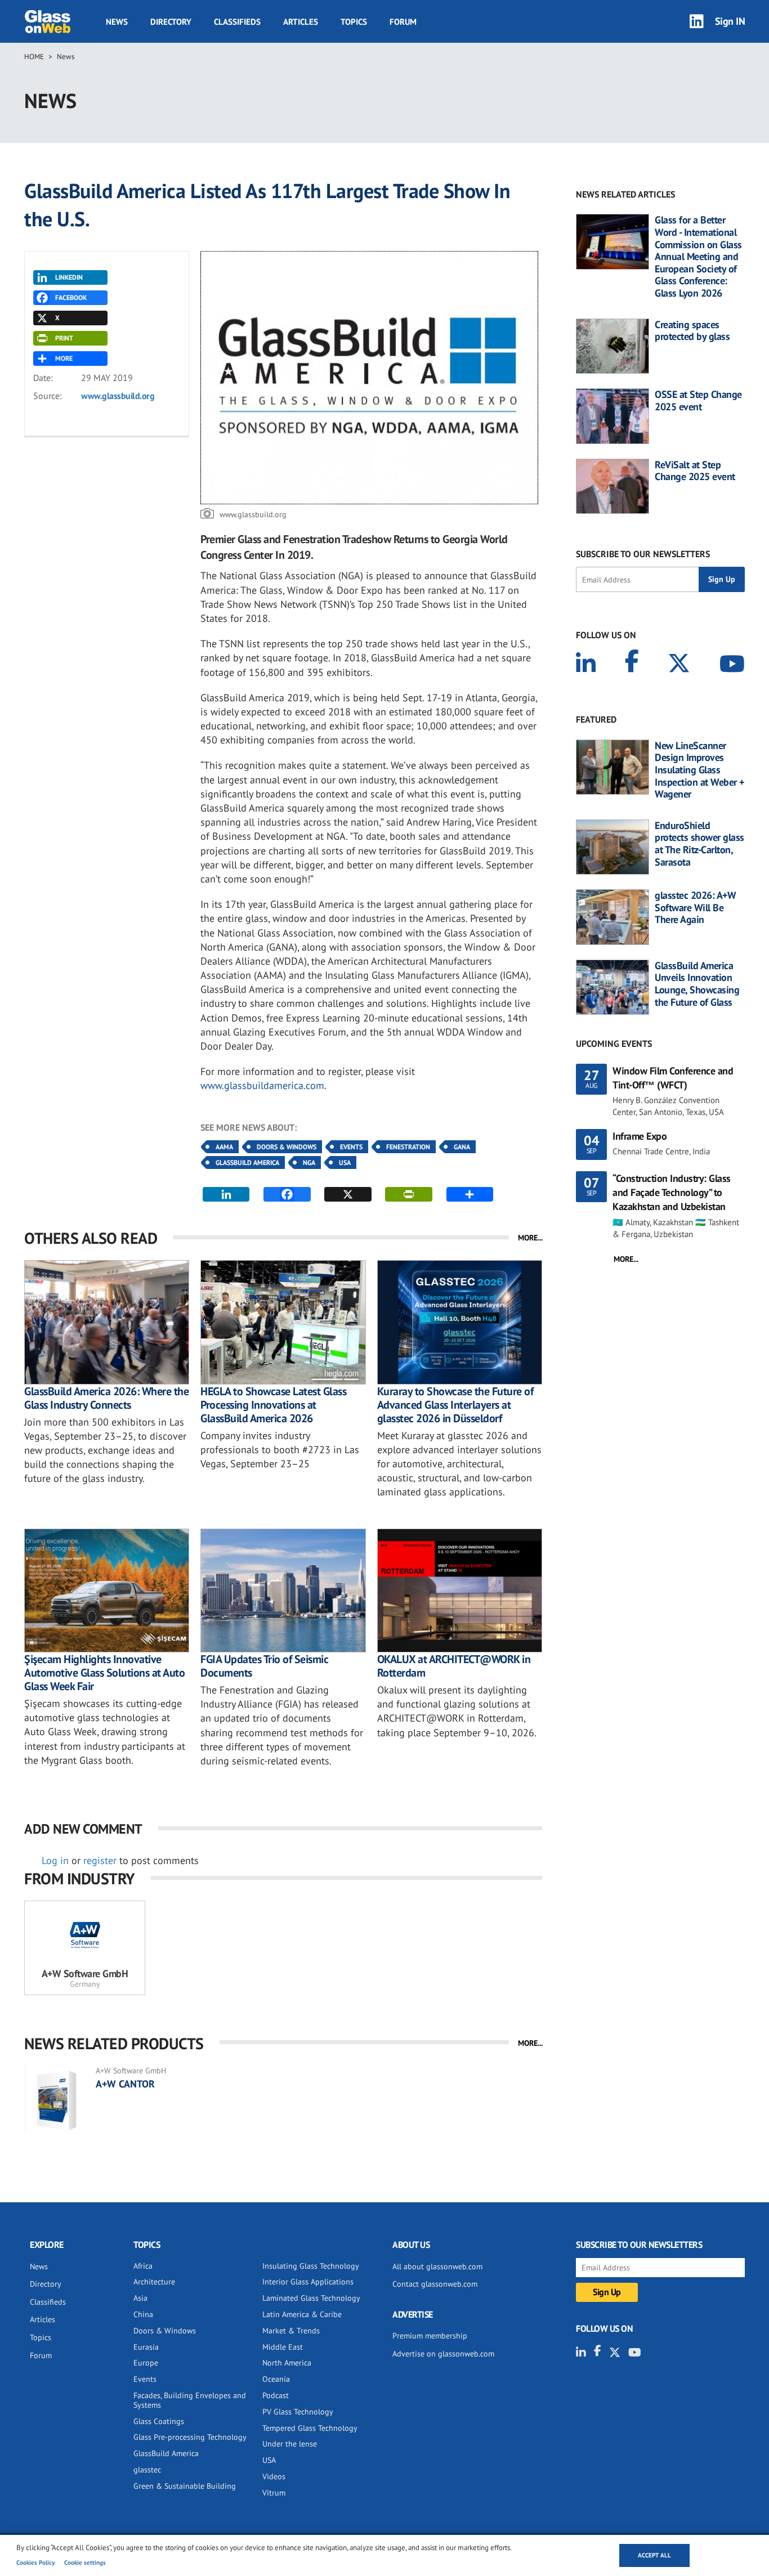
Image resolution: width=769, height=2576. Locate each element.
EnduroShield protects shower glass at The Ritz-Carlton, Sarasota (699, 844)
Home (34, 57)
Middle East (283, 2347)
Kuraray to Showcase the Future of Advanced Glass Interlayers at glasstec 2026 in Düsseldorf (455, 1405)
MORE (64, 358)
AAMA (224, 1147)
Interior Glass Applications (308, 2282)
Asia (140, 2298)
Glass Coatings (159, 2421)
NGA (309, 1162)
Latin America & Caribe (302, 2314)
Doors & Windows (287, 1147)
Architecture (154, 2282)
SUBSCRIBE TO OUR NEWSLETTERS (643, 554)
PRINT (64, 338)
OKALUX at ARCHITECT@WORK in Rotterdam (454, 1666)
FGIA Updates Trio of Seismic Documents (264, 1666)
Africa (143, 2266)
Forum (403, 22)
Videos (274, 2476)
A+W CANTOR (125, 2084)
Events (351, 1147)
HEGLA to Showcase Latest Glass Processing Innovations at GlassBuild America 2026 (273, 1405)
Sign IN (730, 21)
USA (345, 1162)
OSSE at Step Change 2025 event (698, 400)
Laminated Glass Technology (311, 2298)
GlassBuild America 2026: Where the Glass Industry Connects (106, 1398)
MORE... (530, 1238)
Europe (146, 2363)
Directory (171, 22)
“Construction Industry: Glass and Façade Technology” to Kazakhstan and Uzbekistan (672, 1192)
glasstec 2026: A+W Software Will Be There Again (695, 908)
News (117, 22)
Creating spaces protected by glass (692, 331)
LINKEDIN (69, 277)
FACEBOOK (71, 297)
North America (287, 2363)
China (143, 2314)
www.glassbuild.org (118, 396)
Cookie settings (85, 2562)
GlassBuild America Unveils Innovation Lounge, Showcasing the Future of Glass (697, 984)
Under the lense (290, 2444)
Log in (55, 1860)
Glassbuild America (247, 1162)
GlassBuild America (166, 2453)
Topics (354, 22)
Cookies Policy (35, 2562)
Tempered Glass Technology (310, 2428)
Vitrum (274, 2493)
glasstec (147, 2470)
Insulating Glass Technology (311, 2266)
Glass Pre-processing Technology (190, 2437)
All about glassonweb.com (437, 2266)
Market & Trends (291, 2331)
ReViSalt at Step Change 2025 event (695, 471)
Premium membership (430, 2336)
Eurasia (146, 2347)
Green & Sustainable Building (185, 2486)
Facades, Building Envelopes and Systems (190, 2400)
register (100, 1860)
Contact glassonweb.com (435, 2284)
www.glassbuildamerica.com (262, 1085)
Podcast (276, 2395)
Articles (301, 22)
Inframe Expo (640, 1136)
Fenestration (408, 1147)
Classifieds (237, 22)
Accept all (654, 2555)
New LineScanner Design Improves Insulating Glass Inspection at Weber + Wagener (699, 770)
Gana (462, 1147)
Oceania (276, 2379)
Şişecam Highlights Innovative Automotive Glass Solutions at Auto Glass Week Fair (104, 1673)
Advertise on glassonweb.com (443, 2354)
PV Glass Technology (298, 2412)
